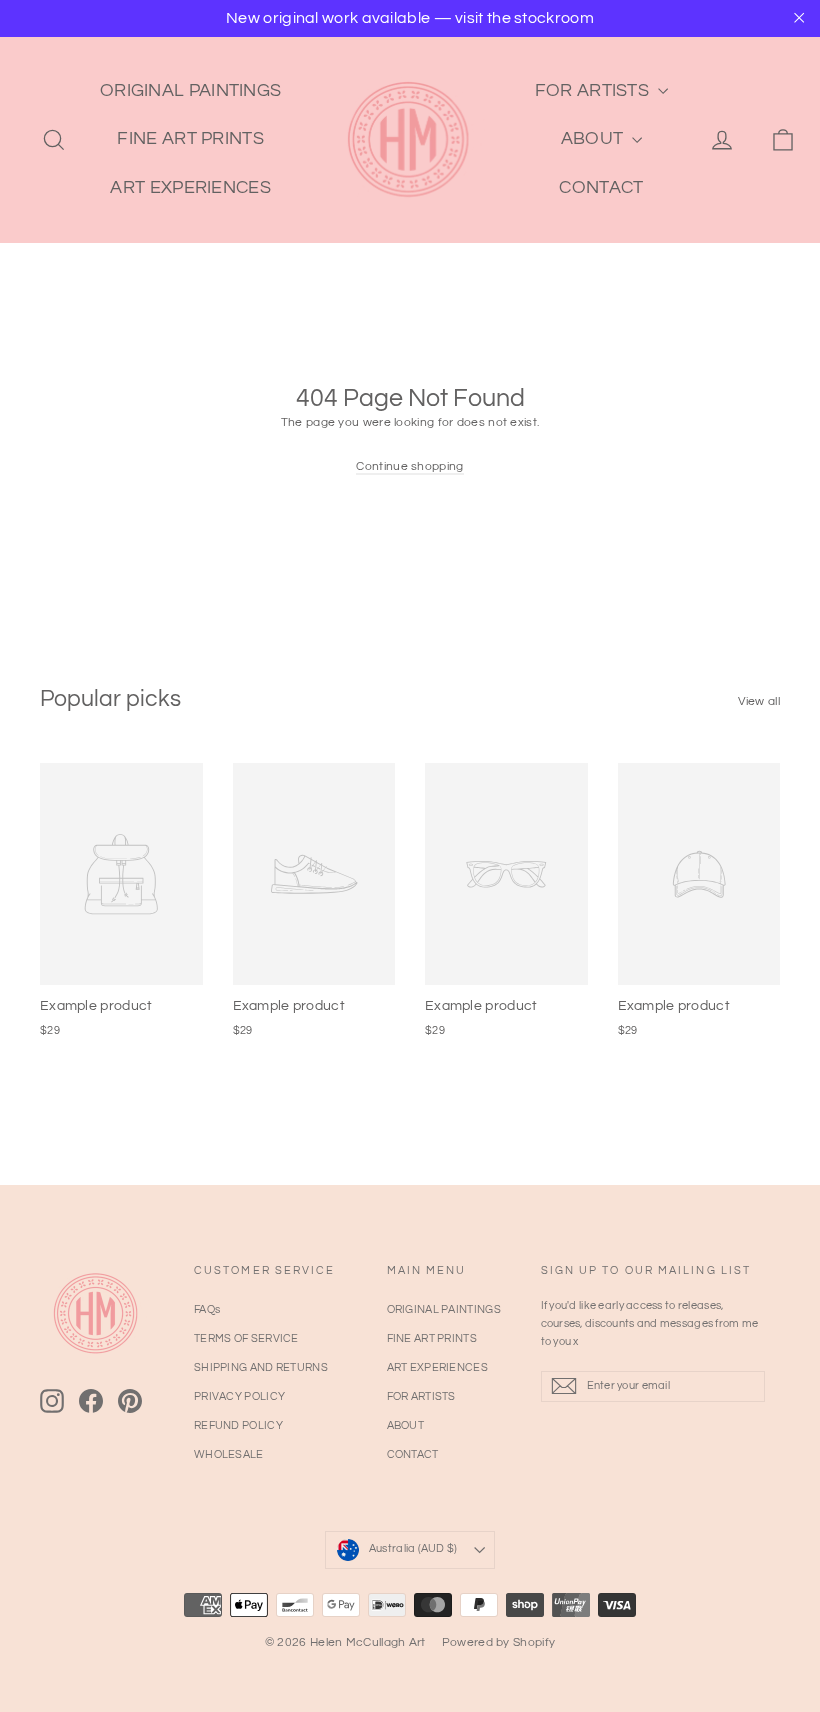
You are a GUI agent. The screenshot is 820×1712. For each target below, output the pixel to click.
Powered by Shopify (498, 1642)
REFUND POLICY (238, 1425)
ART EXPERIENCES (190, 187)
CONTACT (601, 187)
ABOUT (594, 138)
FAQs (207, 1309)
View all (759, 701)
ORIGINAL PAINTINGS (190, 90)
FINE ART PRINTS (190, 138)
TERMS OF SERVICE (246, 1338)
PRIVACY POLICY (239, 1396)
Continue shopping (409, 466)
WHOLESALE (229, 1454)
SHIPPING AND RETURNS (261, 1367)
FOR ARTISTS (594, 90)
